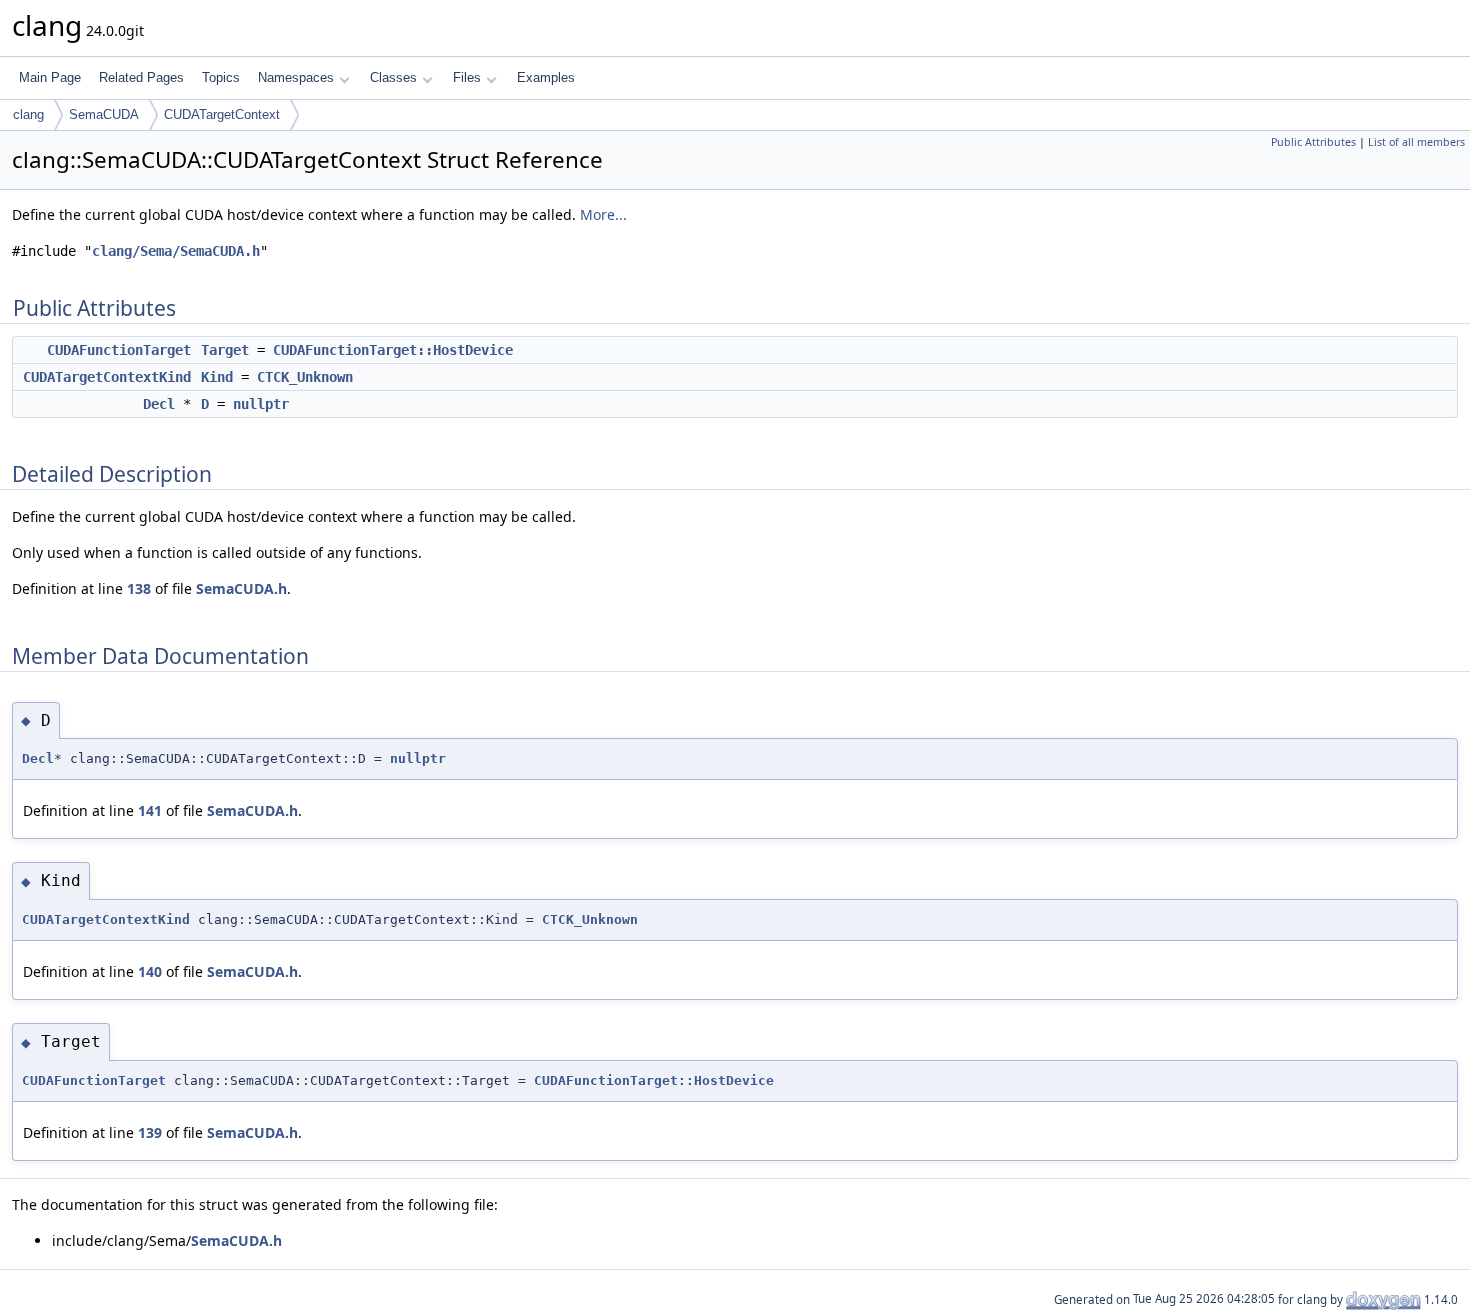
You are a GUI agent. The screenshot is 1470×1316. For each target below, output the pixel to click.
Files (467, 77)
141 (150, 810)
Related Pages (141, 77)
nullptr (261, 404)
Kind (217, 377)
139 (150, 1132)
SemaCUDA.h (241, 588)
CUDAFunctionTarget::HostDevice (393, 350)
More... (603, 214)
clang (28, 114)
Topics (221, 77)
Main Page (50, 77)
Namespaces (296, 77)
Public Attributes (1313, 142)
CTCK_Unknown (305, 377)
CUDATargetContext (222, 114)
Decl (159, 404)
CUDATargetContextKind (107, 377)
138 (139, 588)
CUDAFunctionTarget (119, 350)
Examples (546, 77)
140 (150, 971)
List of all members (1416, 142)
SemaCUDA (104, 114)
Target (225, 350)
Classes (393, 77)
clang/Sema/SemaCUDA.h (176, 251)
